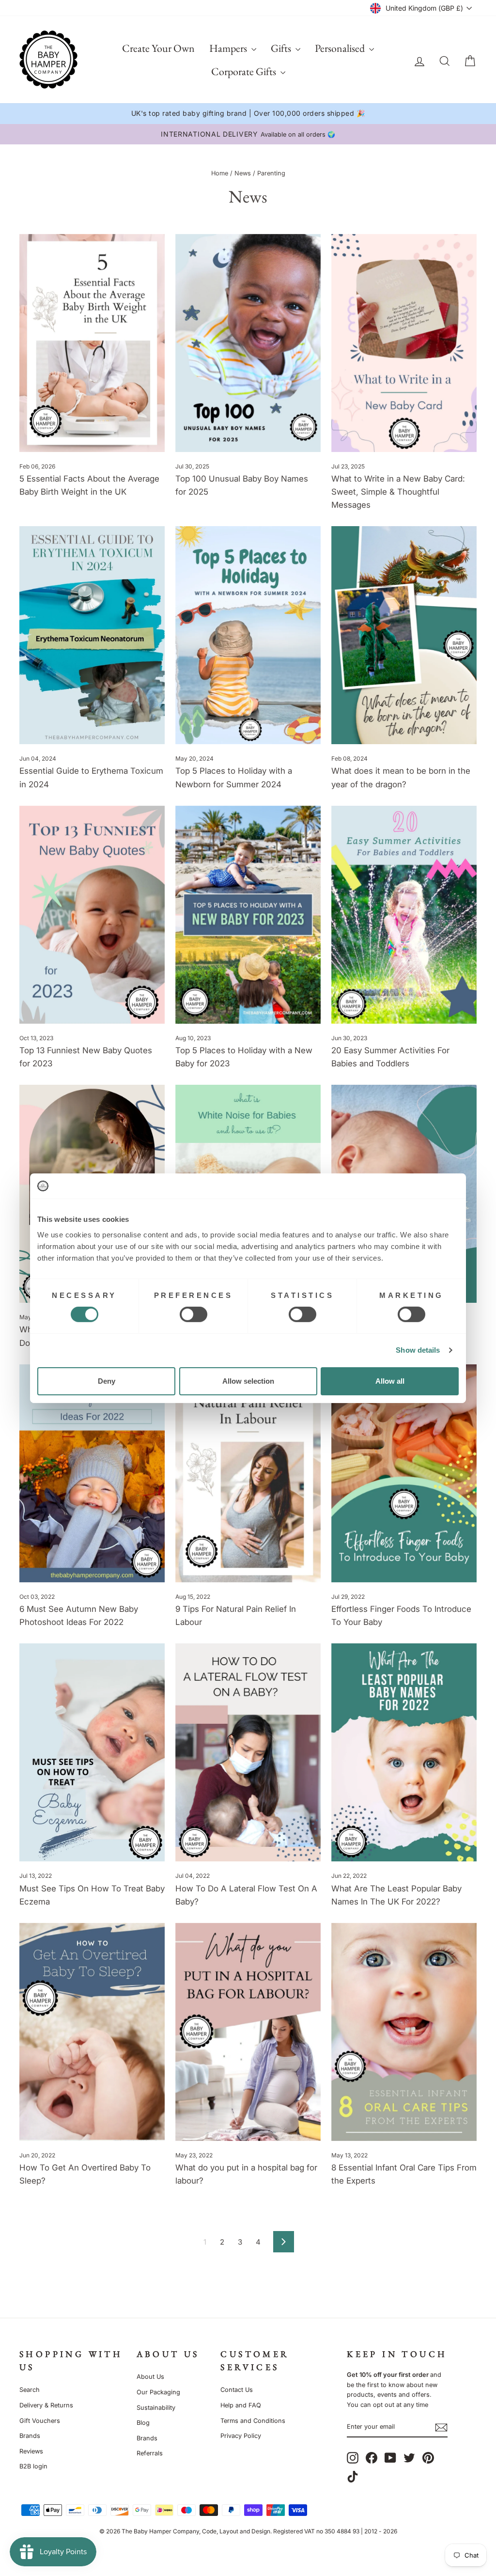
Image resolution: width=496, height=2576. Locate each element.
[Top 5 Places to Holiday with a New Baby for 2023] (248, 915)
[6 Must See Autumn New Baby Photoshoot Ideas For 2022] (92, 1473)
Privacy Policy (241, 2436)
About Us (150, 2377)
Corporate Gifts (245, 71)
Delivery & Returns (46, 2405)
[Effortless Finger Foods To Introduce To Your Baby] (404, 1473)
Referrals (150, 2453)
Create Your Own (158, 48)
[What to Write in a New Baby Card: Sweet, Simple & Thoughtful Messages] (404, 343)
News (243, 173)
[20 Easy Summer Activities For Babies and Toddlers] (404, 915)
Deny (107, 1381)
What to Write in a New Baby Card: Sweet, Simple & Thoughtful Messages (398, 492)
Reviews (31, 2451)
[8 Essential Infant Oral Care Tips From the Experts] (404, 2032)
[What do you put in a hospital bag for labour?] (248, 2032)
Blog (143, 2423)
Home (220, 173)
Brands (30, 2436)
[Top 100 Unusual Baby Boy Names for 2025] (248, 343)
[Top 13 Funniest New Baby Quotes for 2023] (92, 915)
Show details (418, 1350)
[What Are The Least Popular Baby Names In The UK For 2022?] (404, 1752)
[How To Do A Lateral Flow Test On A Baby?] (248, 1752)
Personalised (341, 48)
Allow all (390, 1381)
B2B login (33, 2466)
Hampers (229, 48)
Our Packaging (158, 2392)
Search (30, 2390)
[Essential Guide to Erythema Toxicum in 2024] (92, 635)
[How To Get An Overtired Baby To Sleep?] (92, 2032)
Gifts (282, 48)
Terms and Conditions (253, 2421)
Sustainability (156, 2408)
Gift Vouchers (40, 2421)
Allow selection (248, 1381)
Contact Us (237, 2390)
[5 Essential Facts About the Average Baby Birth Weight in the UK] (92, 343)
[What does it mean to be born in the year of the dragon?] (404, 635)
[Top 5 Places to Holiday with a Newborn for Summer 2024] (248, 635)
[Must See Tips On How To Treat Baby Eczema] (92, 1752)
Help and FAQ (241, 2405)
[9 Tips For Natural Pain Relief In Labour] (248, 1473)
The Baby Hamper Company (160, 2531)
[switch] (194, 1314)
